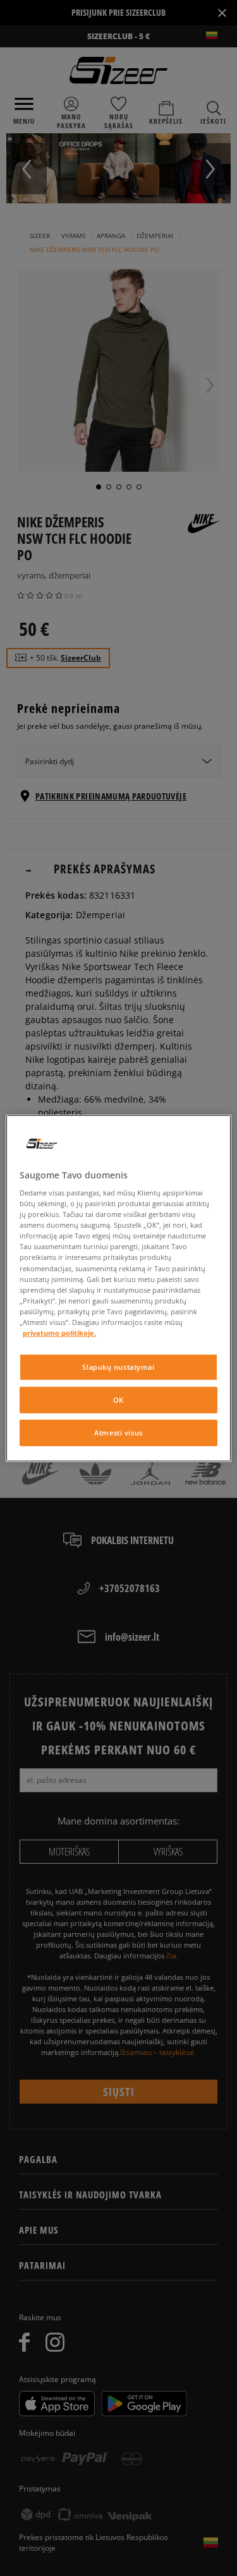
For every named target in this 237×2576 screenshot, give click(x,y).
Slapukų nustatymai (118, 1367)
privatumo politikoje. (59, 1333)
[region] (118, 1288)
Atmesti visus (118, 1433)
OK (118, 1400)
